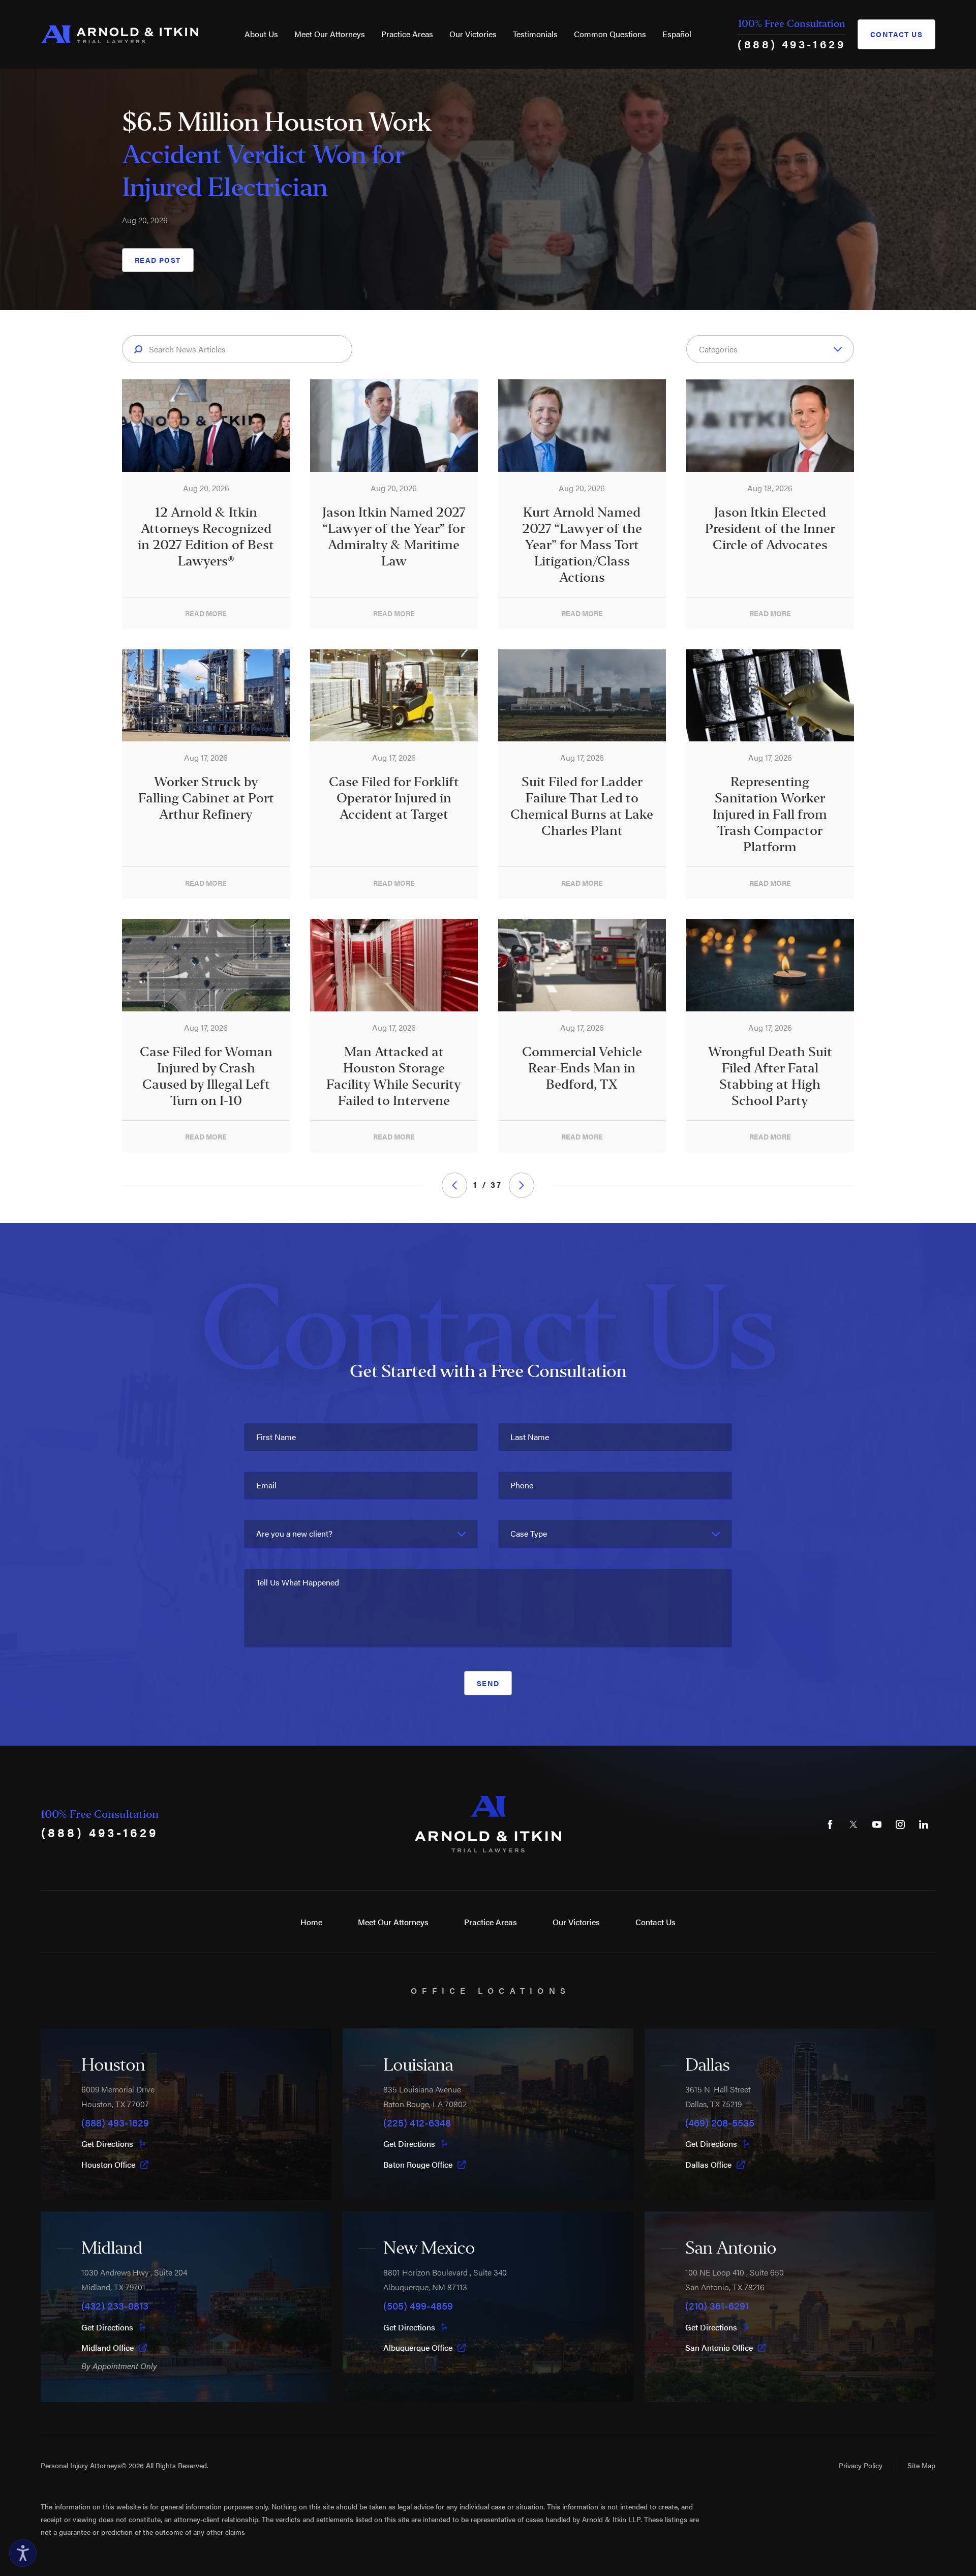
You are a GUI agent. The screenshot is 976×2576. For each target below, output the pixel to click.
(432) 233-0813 (115, 2305)
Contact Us (896, 34)
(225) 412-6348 (417, 2122)
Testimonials (535, 34)
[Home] (119, 34)
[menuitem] (261, 34)
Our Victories (473, 34)
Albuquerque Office (418, 2348)
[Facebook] (830, 1824)
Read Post (158, 260)
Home (311, 1922)
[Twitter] (853, 1824)
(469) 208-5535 (720, 2122)
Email (266, 1485)
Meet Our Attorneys (330, 34)
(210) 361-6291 (717, 2305)
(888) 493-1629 (791, 43)
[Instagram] (900, 1824)
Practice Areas (407, 34)
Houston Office (108, 2165)
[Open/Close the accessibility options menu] (23, 2553)
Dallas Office (708, 2165)
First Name (276, 1437)
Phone (522, 1485)
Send (488, 1683)
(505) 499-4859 (418, 2305)
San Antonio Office (719, 2348)
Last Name (530, 1437)
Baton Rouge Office (418, 2165)
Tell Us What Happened (298, 1582)
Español (677, 34)
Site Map (921, 2465)
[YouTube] (877, 1824)
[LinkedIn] (924, 1824)
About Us (261, 34)
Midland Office (108, 2348)
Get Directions (107, 2144)
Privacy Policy (861, 2465)
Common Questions (610, 34)
